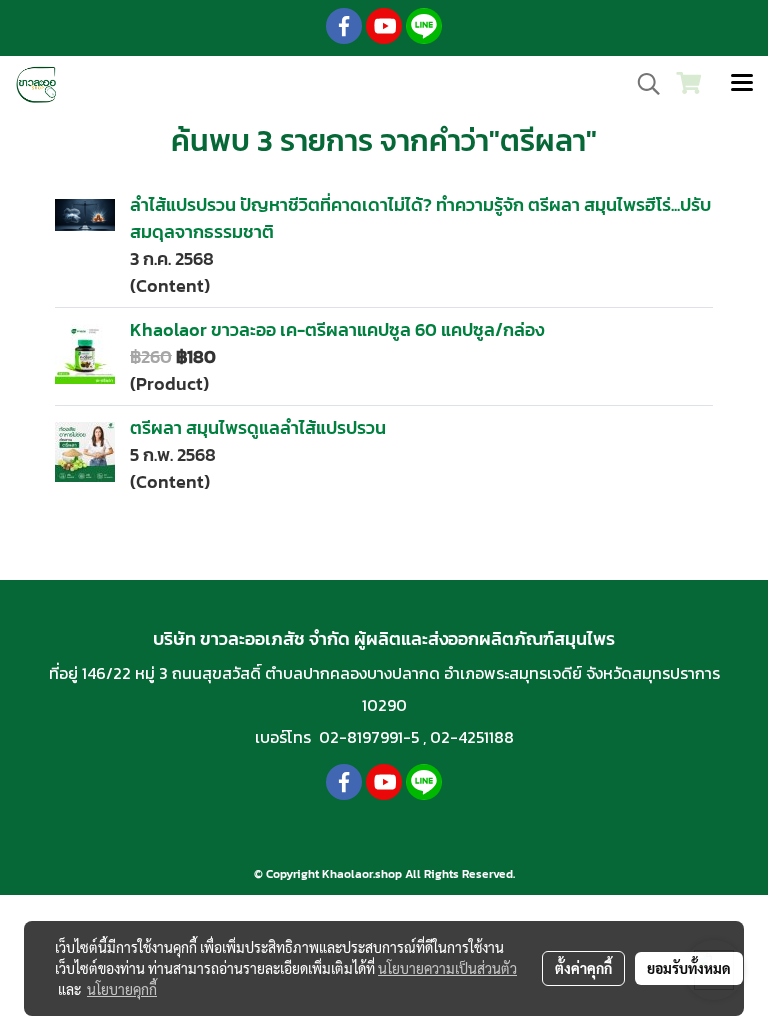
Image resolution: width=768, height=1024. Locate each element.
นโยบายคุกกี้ (122, 989)
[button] (642, 84)
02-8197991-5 (369, 737)
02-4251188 (472, 737)
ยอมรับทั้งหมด (689, 968)
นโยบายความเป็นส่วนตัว (447, 968)
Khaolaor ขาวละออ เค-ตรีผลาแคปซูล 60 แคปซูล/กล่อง (337, 329)
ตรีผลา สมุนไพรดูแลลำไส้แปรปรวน (258, 427)
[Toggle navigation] (742, 84)
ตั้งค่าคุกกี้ (583, 968)
